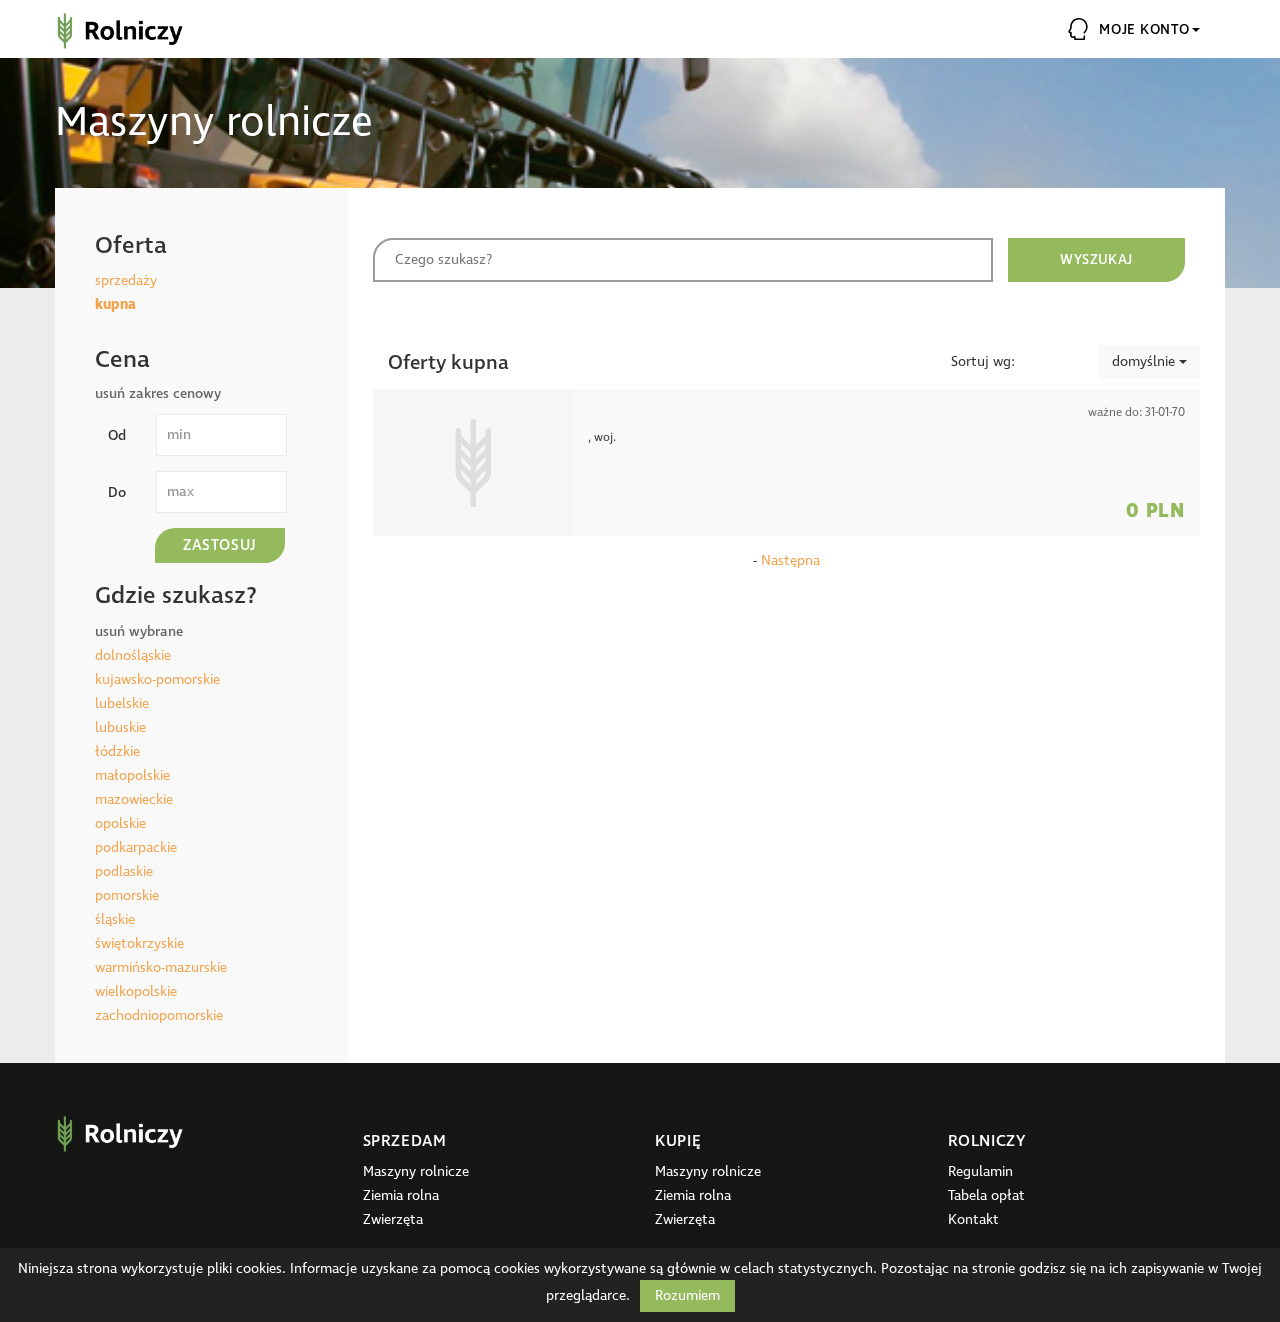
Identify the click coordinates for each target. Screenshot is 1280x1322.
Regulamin (980, 1171)
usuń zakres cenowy (158, 393)
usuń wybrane (139, 631)
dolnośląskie (133, 655)
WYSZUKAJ (1096, 259)
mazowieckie (134, 799)
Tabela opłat (986, 1195)
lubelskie (122, 703)
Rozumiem (687, 1295)
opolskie (120, 823)
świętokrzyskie (139, 943)
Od (117, 435)
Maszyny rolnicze (416, 1171)
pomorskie (127, 895)
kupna (115, 304)
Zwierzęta (393, 1219)
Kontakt (973, 1219)
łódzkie (117, 751)
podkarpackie (136, 847)
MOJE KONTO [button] (1144, 29)
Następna (790, 560)
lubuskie (120, 727)
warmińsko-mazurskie (161, 967)
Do (117, 492)
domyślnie (1145, 361)
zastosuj (220, 545)
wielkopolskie (136, 991)
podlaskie (124, 871)
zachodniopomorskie (159, 1015)
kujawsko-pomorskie (157, 679)
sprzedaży (126, 280)
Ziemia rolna (401, 1195)
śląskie (115, 919)
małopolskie (132, 775)
